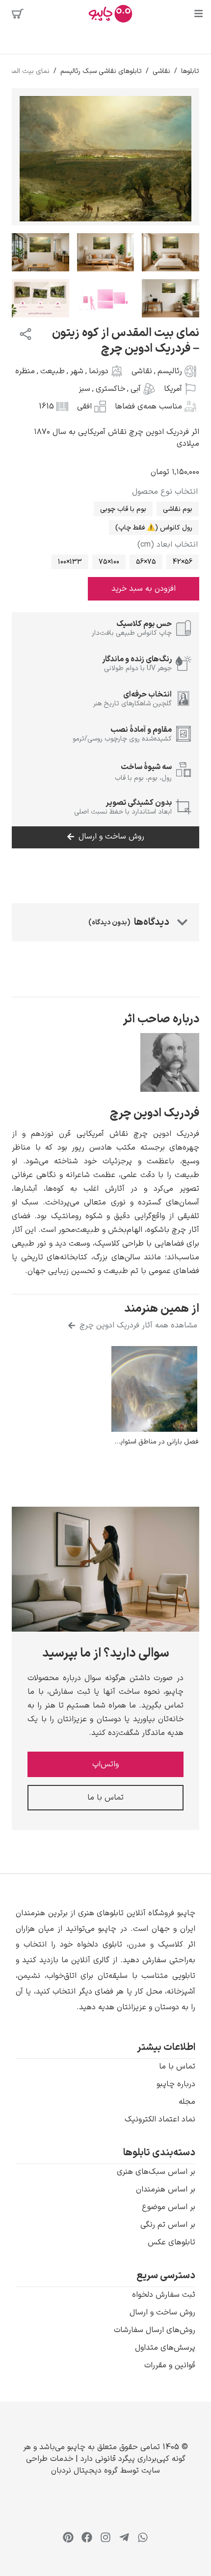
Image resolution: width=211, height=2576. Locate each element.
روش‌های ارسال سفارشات (155, 2330)
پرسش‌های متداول (165, 2348)
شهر (77, 371)
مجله (187, 2102)
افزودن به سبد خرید (144, 589)
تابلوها (190, 71)
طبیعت (53, 371)
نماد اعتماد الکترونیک (160, 2119)
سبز (84, 389)
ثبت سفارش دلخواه (164, 2295)
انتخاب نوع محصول (165, 492)
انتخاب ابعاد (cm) (168, 545)
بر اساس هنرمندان (166, 2190)
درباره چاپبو (176, 2084)
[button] (105, 1960)
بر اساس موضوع (169, 2207)
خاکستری (110, 389)
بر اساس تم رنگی (168, 2225)
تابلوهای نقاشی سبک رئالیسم (101, 71)
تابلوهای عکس (171, 2242)
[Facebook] (87, 2537)
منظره (25, 371)
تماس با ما (177, 2067)
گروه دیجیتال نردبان (84, 2471)
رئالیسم (170, 371)
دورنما (99, 371)
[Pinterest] (68, 2537)
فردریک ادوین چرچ (155, 1113)
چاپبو (76, 2447)
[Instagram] (105, 2537)
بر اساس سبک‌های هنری (156, 2172)
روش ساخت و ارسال (162, 2312)
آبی (136, 389)
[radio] (178, 509)
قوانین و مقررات (170, 2365)
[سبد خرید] (18, 14)
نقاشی (161, 71)
